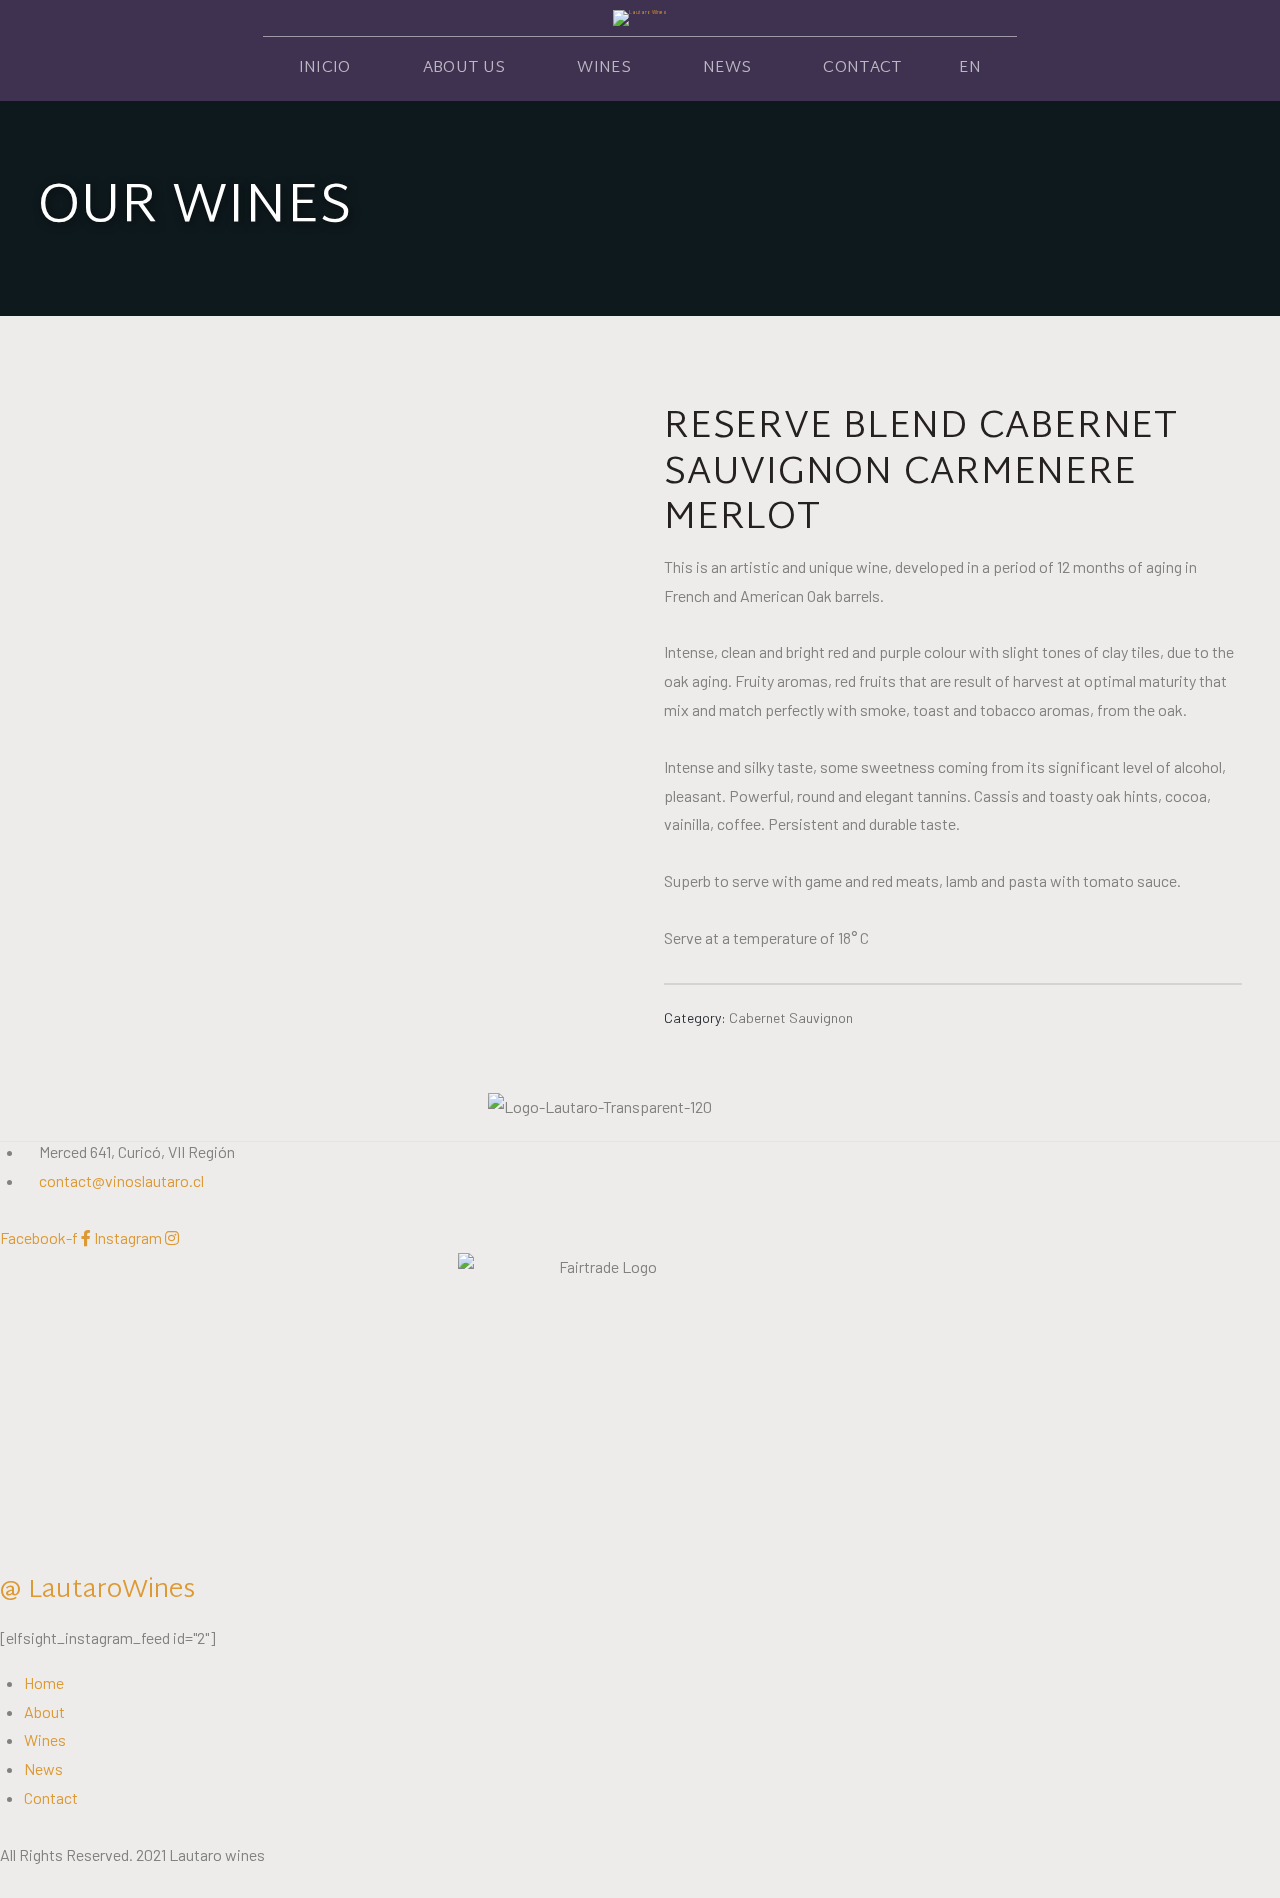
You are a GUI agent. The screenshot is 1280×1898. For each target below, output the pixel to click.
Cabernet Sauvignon (791, 1017)
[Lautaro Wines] (639, 18)
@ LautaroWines (97, 1591)
